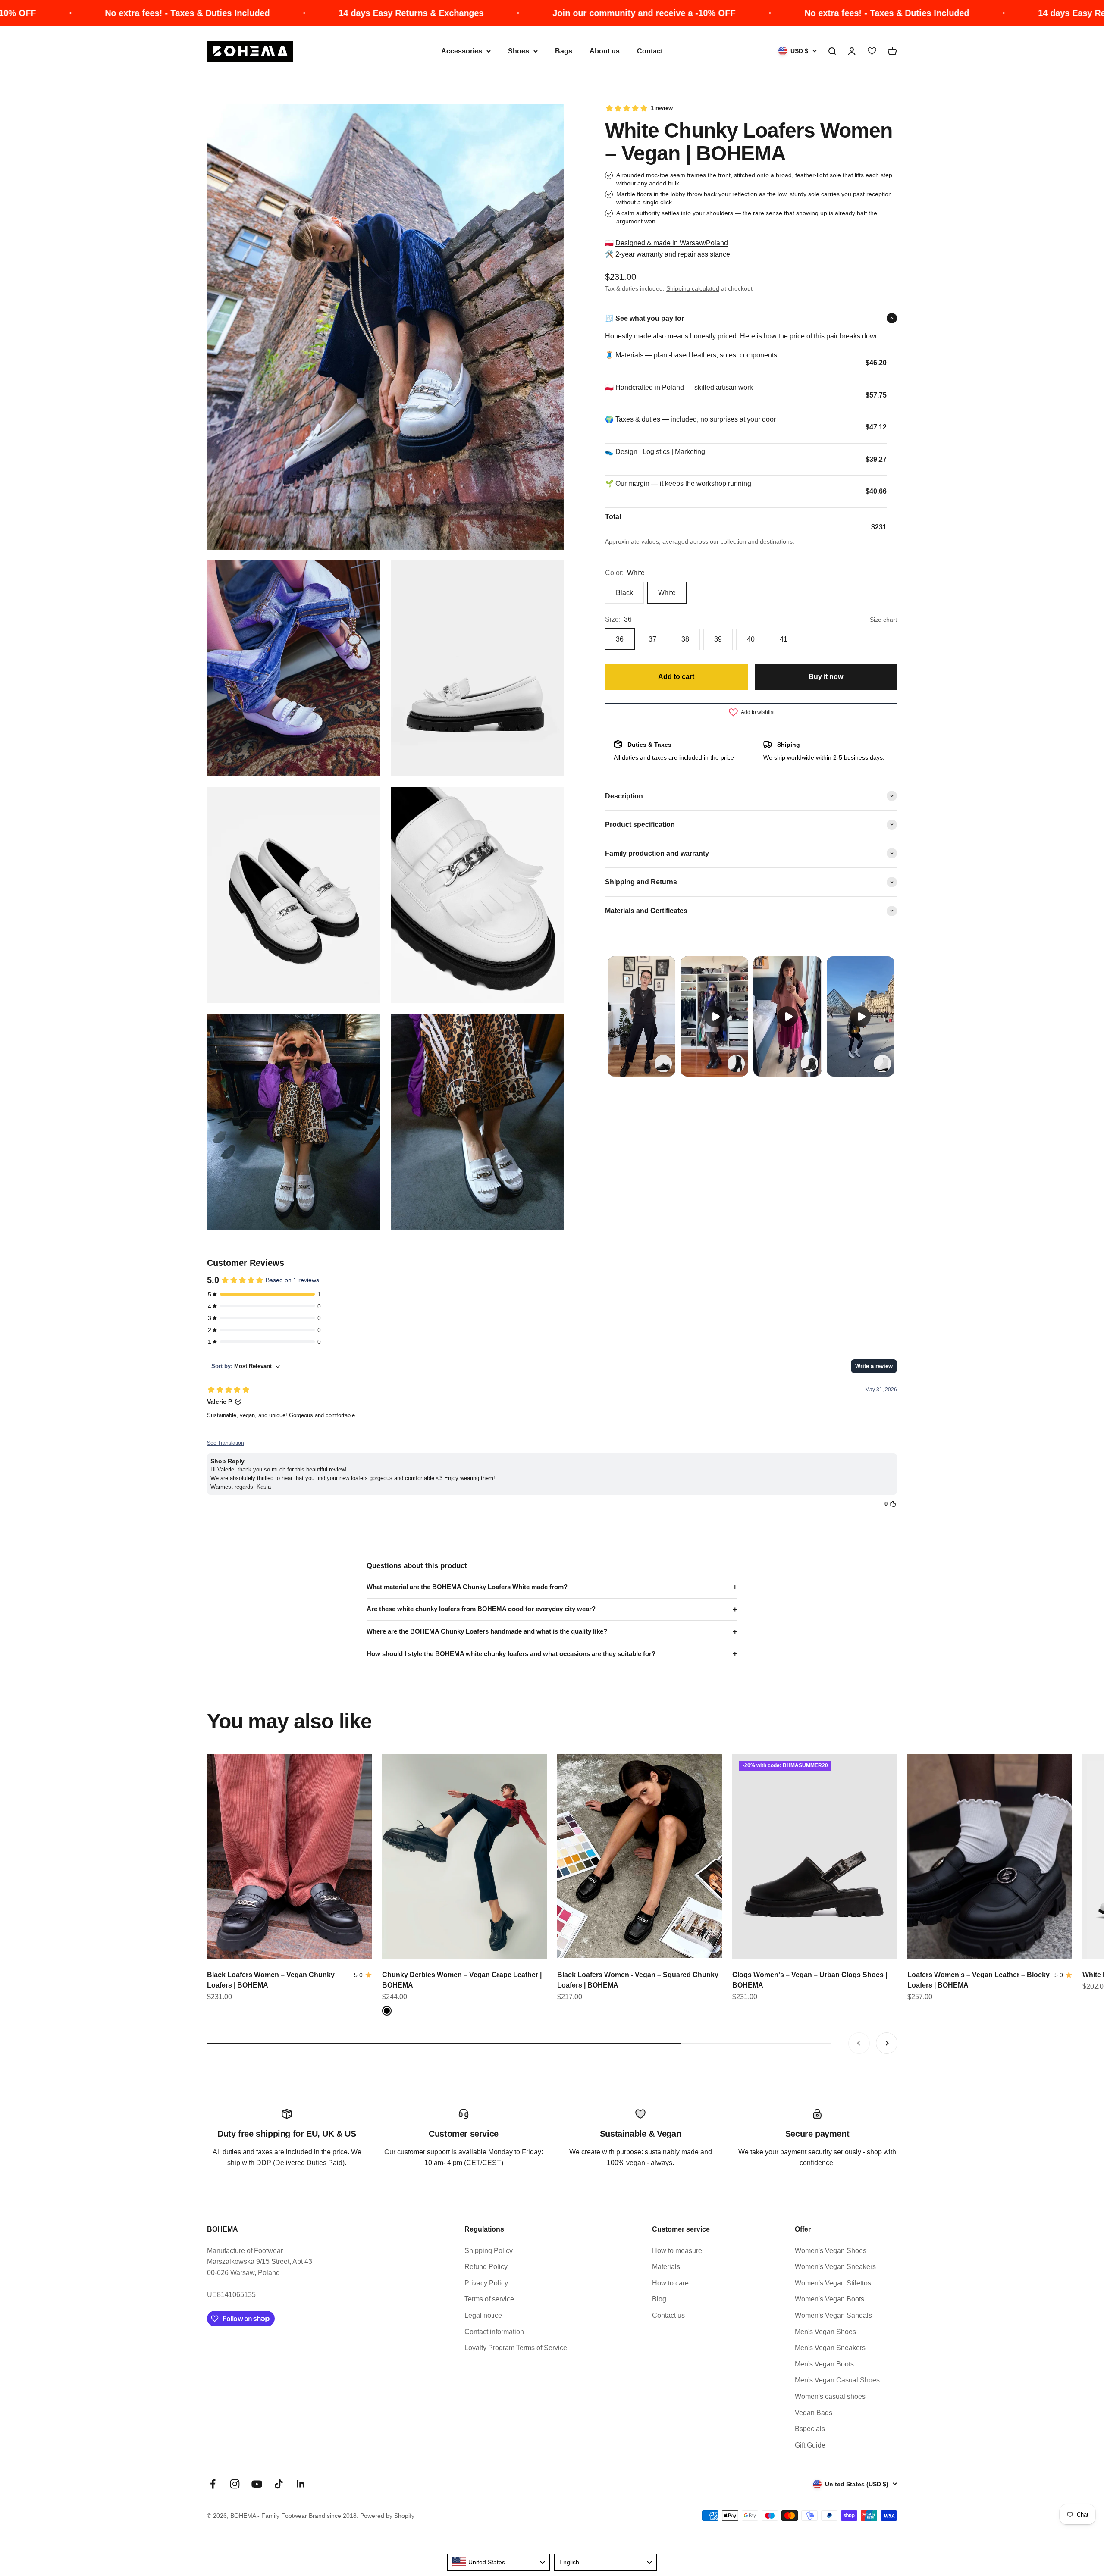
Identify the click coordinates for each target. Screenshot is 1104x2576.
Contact (650, 51)
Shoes (519, 51)
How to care (670, 2283)
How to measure (677, 2251)
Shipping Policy (489, 2251)
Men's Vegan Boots (824, 2364)
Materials (666, 2267)
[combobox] (499, 2562)
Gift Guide (810, 2445)
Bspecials (810, 2429)
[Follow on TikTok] (279, 2484)
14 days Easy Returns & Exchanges (333, 13)
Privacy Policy (486, 2283)
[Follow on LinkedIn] (301, 2484)
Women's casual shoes (830, 2396)
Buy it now (826, 676)
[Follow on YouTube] (257, 2484)
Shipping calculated (693, 288)
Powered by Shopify (387, 2516)
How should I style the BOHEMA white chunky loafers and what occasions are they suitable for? (511, 1654)
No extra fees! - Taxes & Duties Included (110, 13)
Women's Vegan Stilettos (833, 2283)
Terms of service (489, 2299)
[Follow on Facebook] (213, 2484)
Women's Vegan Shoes (831, 2251)
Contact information (494, 2332)
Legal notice (483, 2315)
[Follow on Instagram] (235, 2484)
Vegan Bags (814, 2413)
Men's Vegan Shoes (825, 2332)
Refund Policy (486, 2267)
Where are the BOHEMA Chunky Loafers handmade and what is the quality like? (487, 1631)
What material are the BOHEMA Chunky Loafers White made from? (467, 1587)
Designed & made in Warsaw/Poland (672, 243)
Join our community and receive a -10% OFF (566, 13)
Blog (659, 2299)
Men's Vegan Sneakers (830, 2348)
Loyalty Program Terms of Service (516, 2348)
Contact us (668, 2315)
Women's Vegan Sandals (833, 2315)
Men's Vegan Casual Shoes (837, 2380)
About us (605, 51)
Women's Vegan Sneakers (835, 2267)
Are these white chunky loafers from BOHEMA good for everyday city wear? (481, 1609)
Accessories (462, 51)
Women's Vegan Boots (830, 2299)
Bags (564, 51)
